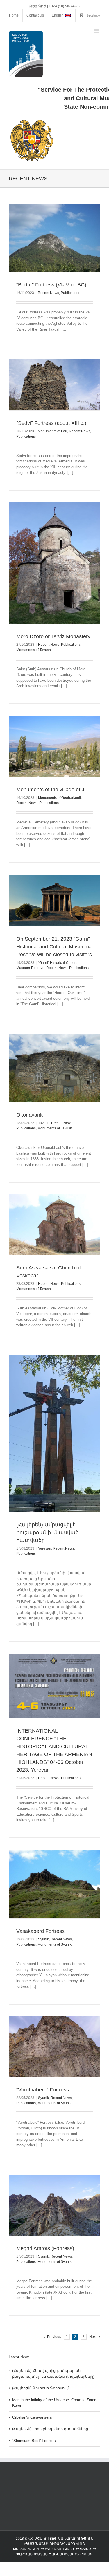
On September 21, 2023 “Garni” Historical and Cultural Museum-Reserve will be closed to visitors (54, 947)
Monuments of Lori (52, 431)
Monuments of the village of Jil (51, 790)
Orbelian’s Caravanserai (32, 2417)
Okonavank (30, 1115)
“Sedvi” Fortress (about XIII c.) (51, 423)
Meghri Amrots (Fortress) (45, 2248)
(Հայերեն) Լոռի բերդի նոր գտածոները (50, 2429)
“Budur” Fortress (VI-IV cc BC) (51, 285)
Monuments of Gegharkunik (60, 798)
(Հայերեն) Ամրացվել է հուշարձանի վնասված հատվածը (48, 1532)
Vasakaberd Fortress (40, 1931)
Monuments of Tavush (34, 650)
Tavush (44, 1123)
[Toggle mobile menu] (97, 31)
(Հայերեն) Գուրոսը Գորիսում (40, 2388)
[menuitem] (14, 15)
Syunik (43, 1939)
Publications (70, 293)
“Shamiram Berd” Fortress (34, 2441)
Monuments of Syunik (54, 1944)
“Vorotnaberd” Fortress (43, 2090)
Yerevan (45, 1548)
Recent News (48, 293)
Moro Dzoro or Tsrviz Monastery (53, 636)
